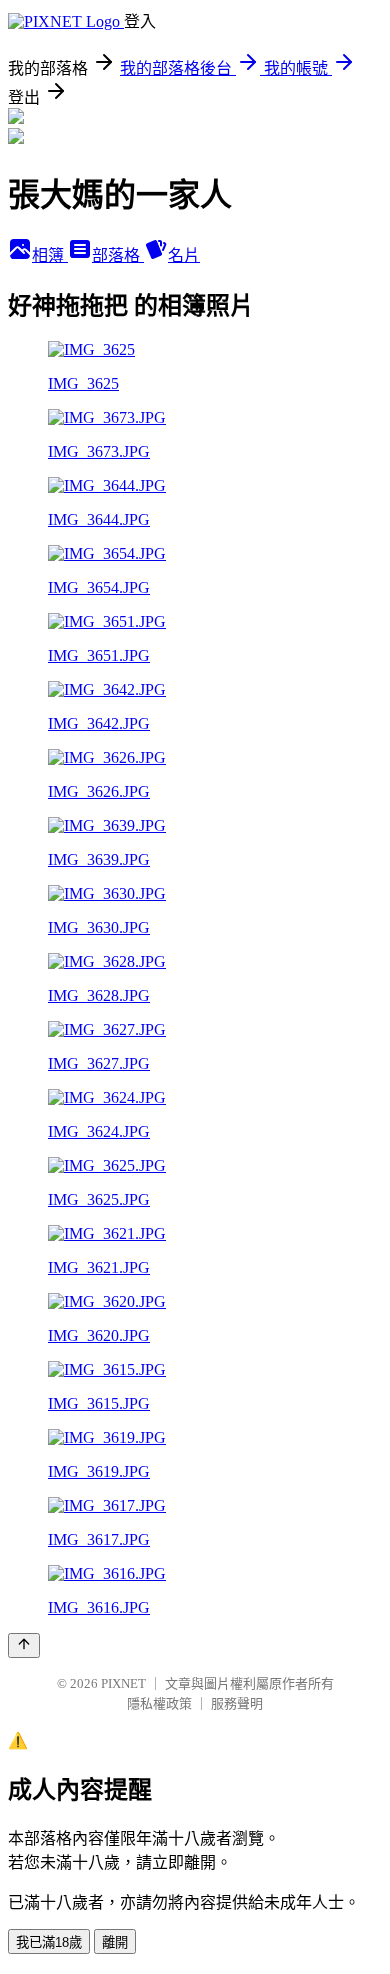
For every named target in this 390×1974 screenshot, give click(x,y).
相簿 (50, 255)
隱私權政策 (159, 1703)
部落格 (118, 255)
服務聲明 (237, 1703)
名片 (184, 255)
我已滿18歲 (49, 1942)
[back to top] (24, 1645)
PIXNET (123, 1683)
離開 (115, 1942)
